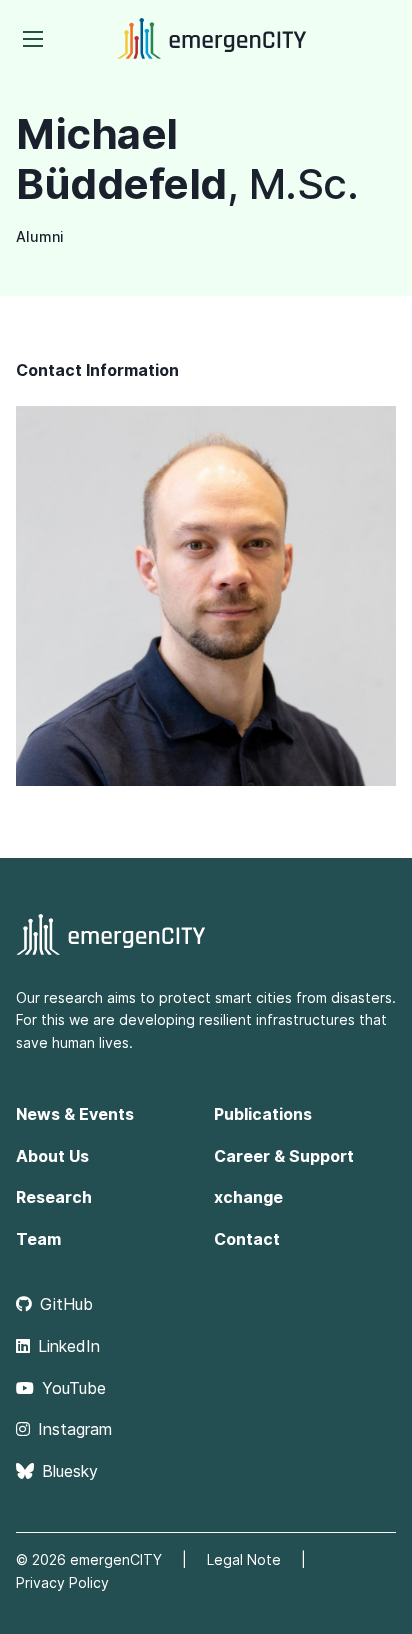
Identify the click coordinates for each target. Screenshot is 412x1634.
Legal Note (244, 1559)
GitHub (66, 1304)
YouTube (74, 1388)
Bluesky (70, 1471)
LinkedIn (69, 1346)
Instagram (75, 1429)
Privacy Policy (62, 1582)
